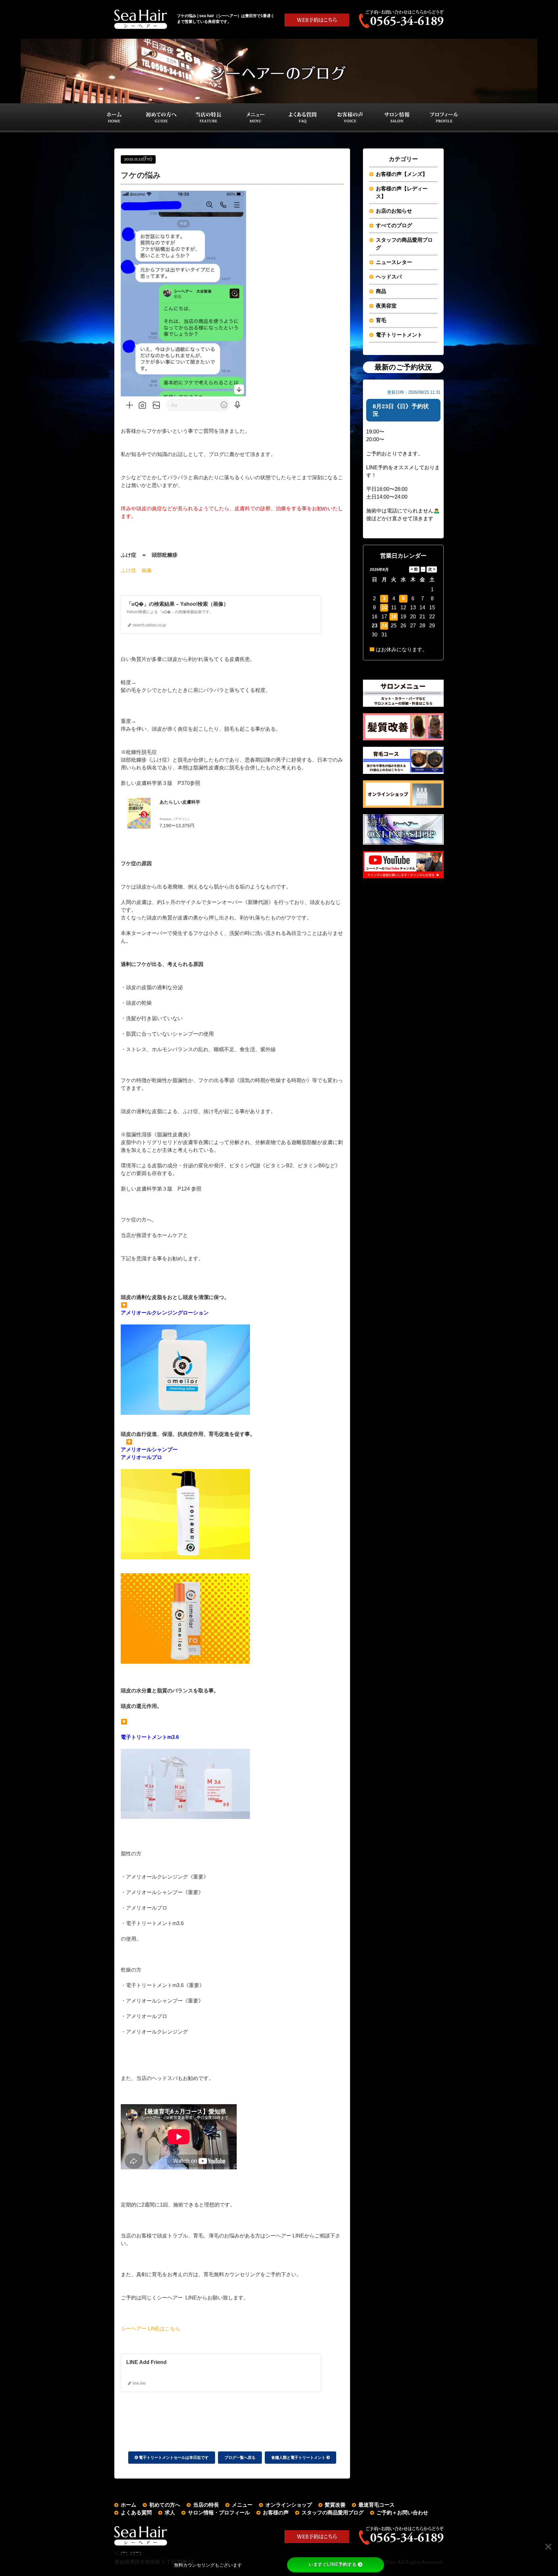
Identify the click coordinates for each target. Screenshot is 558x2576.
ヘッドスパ (389, 277)
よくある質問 (136, 2513)
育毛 (381, 320)
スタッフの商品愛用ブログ (404, 244)
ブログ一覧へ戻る (240, 2458)
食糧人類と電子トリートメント (299, 2458)
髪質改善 (335, 2505)
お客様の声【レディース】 (402, 193)
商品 (381, 291)
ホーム (129, 2505)
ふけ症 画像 (136, 570)
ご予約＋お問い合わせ (402, 2513)
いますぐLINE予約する (333, 2564)
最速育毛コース (377, 2505)
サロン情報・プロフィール (219, 2513)
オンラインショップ (289, 2505)
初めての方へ (165, 2505)
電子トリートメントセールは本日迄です (173, 2458)
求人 (170, 2513)
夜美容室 (386, 306)
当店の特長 (206, 2505)
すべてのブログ (394, 225)
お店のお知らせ (394, 211)
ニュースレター (394, 262)
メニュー (242, 2505)
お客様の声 (276, 2513)
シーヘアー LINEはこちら (150, 2329)
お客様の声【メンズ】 (402, 174)
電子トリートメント (399, 335)
